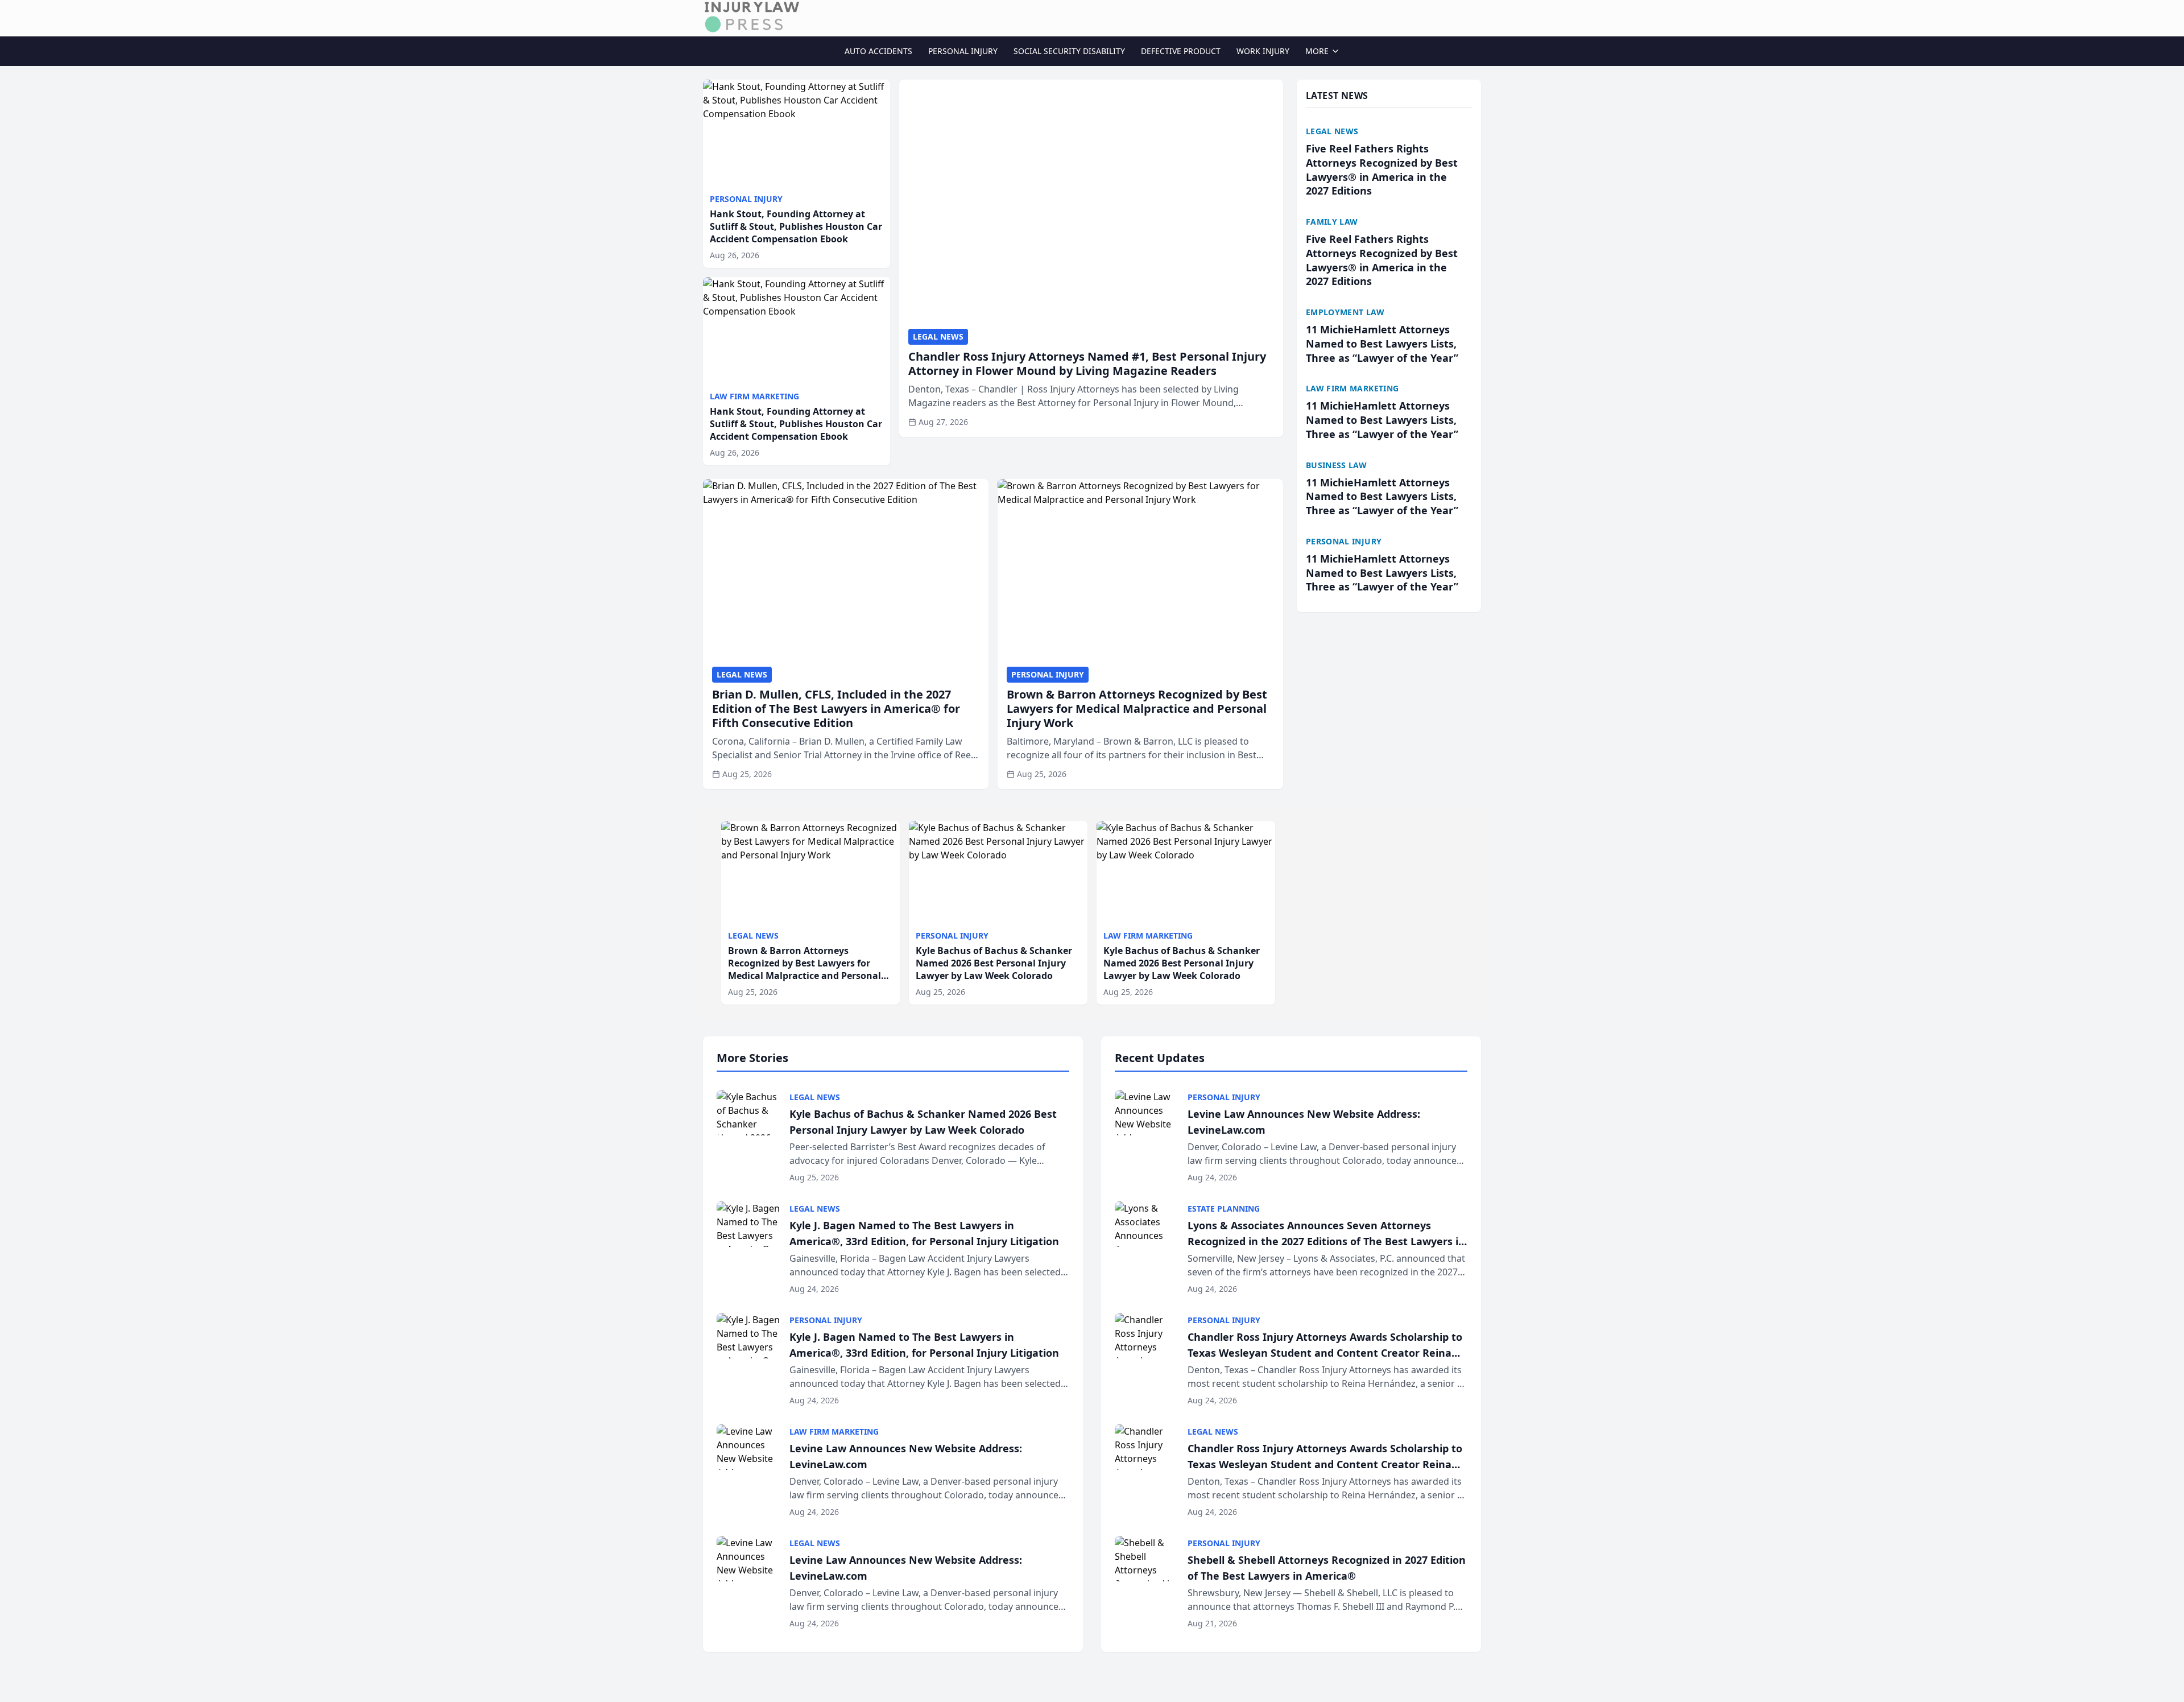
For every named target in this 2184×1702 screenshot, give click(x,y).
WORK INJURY (1263, 51)
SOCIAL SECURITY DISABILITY (1069, 51)
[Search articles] (1475, 16)
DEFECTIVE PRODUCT (1181, 51)
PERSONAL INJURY (963, 51)
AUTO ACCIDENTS (878, 51)
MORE (1317, 51)
